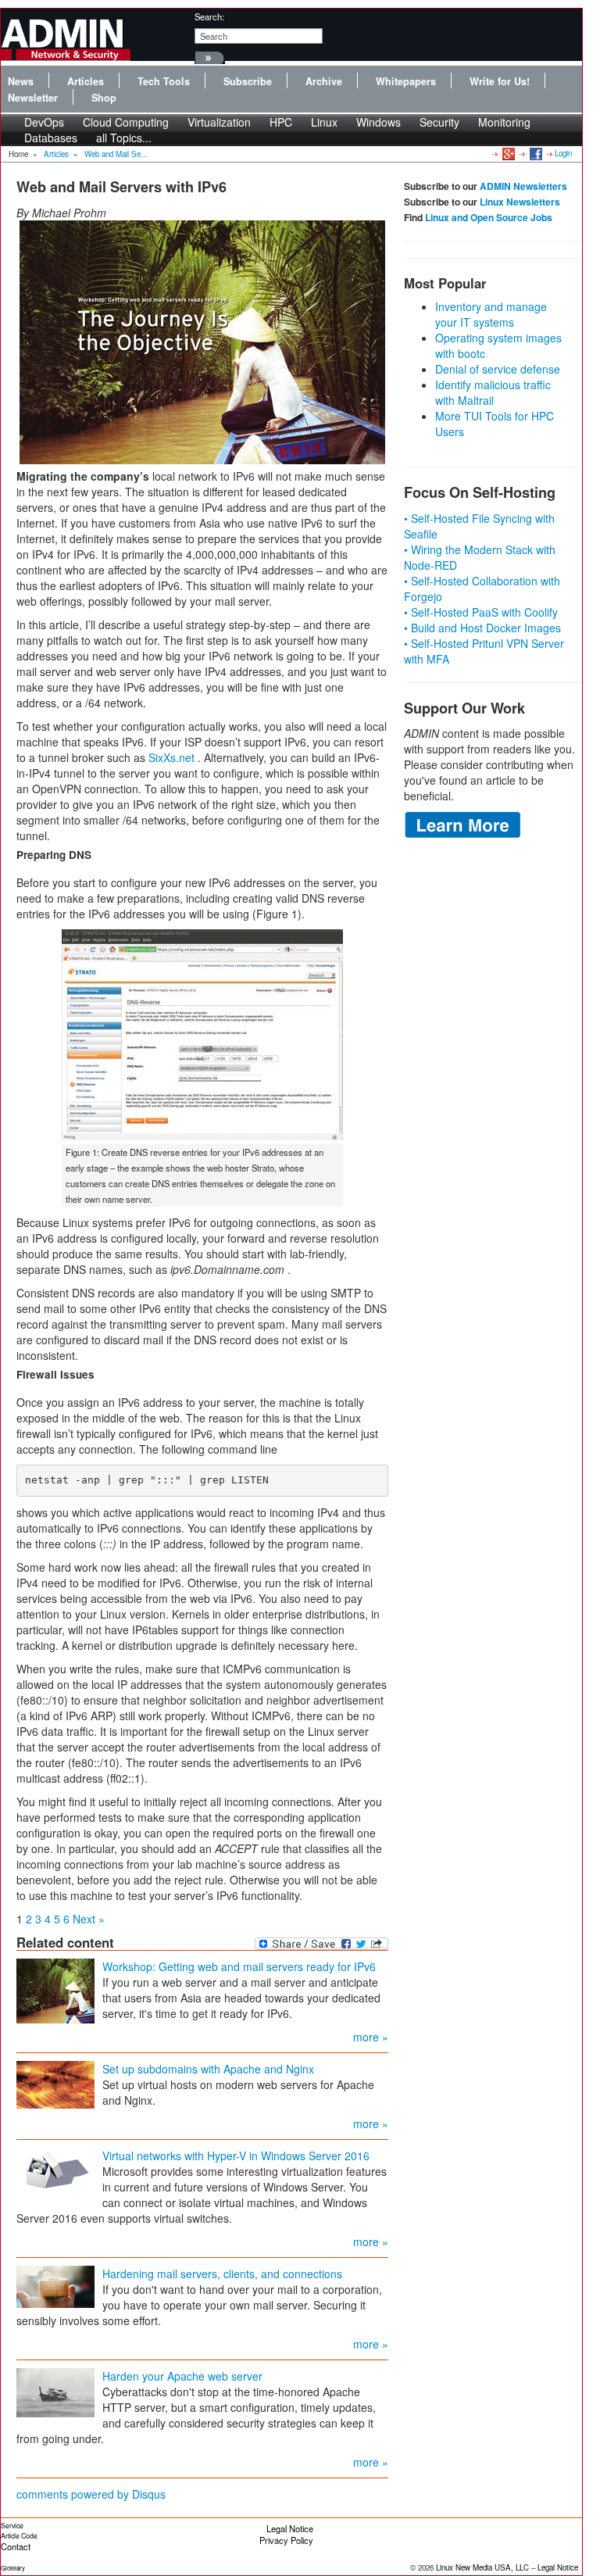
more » (371, 2037)
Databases (51, 138)
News (21, 81)
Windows (379, 122)
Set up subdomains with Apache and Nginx (208, 2069)
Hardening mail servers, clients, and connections (222, 2274)
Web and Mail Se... (116, 154)
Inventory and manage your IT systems (491, 314)
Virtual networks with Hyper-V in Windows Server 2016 (236, 2156)
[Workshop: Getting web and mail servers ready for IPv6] (55, 1989)
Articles (86, 81)
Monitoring (504, 122)
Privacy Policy (286, 2540)
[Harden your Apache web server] (55, 2391)
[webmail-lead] (202, 342)
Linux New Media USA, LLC (482, 2567)
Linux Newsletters (520, 202)
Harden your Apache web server (182, 2376)
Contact (16, 2546)
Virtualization (219, 122)
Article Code (19, 2536)
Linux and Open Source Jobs (489, 217)
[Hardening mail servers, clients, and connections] (55, 2284)
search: (209, 16)
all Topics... (124, 138)
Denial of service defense (498, 369)
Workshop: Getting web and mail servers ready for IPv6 (239, 1966)
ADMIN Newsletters (523, 186)
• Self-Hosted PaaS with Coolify (481, 612)
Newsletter (33, 98)
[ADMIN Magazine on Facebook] (535, 153)
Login (563, 153)
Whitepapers (406, 81)
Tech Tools (164, 81)
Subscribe (248, 81)
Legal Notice (290, 2528)
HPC (281, 122)
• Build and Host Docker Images (482, 628)
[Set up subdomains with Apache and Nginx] (55, 2083)
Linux (324, 122)
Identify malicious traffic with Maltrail (493, 392)
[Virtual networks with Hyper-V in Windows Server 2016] (55, 2170)
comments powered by (91, 2494)
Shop (104, 98)
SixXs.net (171, 757)
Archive (324, 81)
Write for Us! (500, 81)
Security (439, 122)
